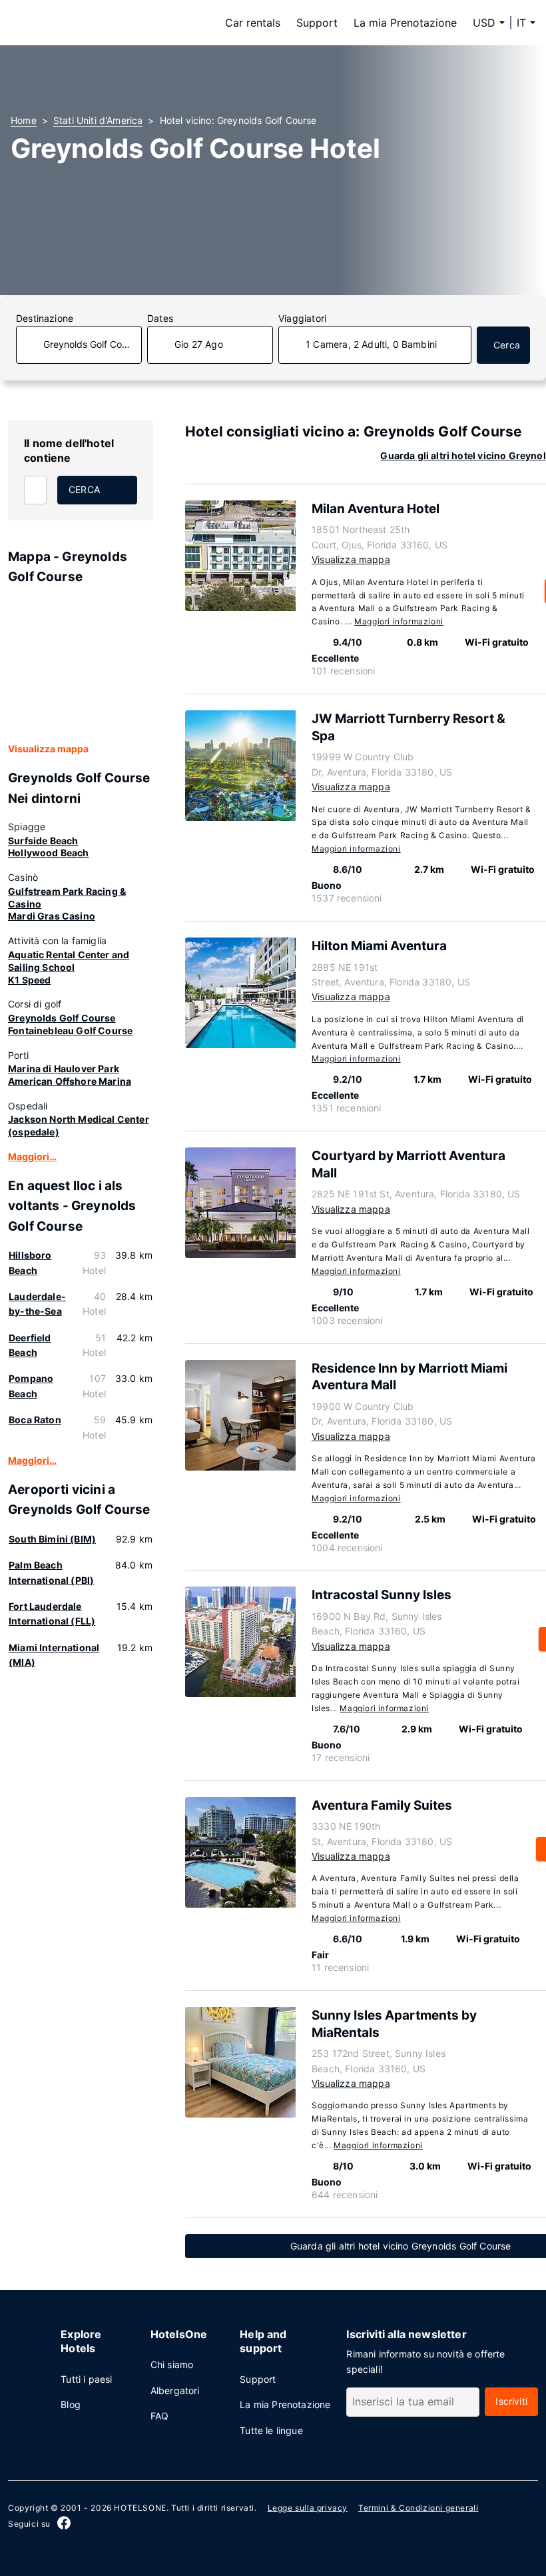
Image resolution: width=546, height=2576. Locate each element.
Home (24, 120)
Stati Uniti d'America (98, 120)
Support (317, 23)
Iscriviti (511, 2401)
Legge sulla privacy (308, 2508)
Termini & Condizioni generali (418, 2508)
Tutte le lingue (271, 2430)
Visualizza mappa (48, 749)
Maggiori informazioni (399, 621)
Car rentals (253, 23)
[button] (526, 23)
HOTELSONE (140, 2508)
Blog (71, 2404)
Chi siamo (172, 2364)
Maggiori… (32, 1156)
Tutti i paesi (86, 2379)
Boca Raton (35, 1420)
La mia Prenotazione (405, 23)
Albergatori (175, 2390)
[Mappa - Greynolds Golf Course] (81, 664)
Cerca (507, 345)
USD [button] (484, 23)
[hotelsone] (95, 23)
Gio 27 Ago (199, 344)
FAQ (160, 2416)
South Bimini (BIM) (52, 1539)
